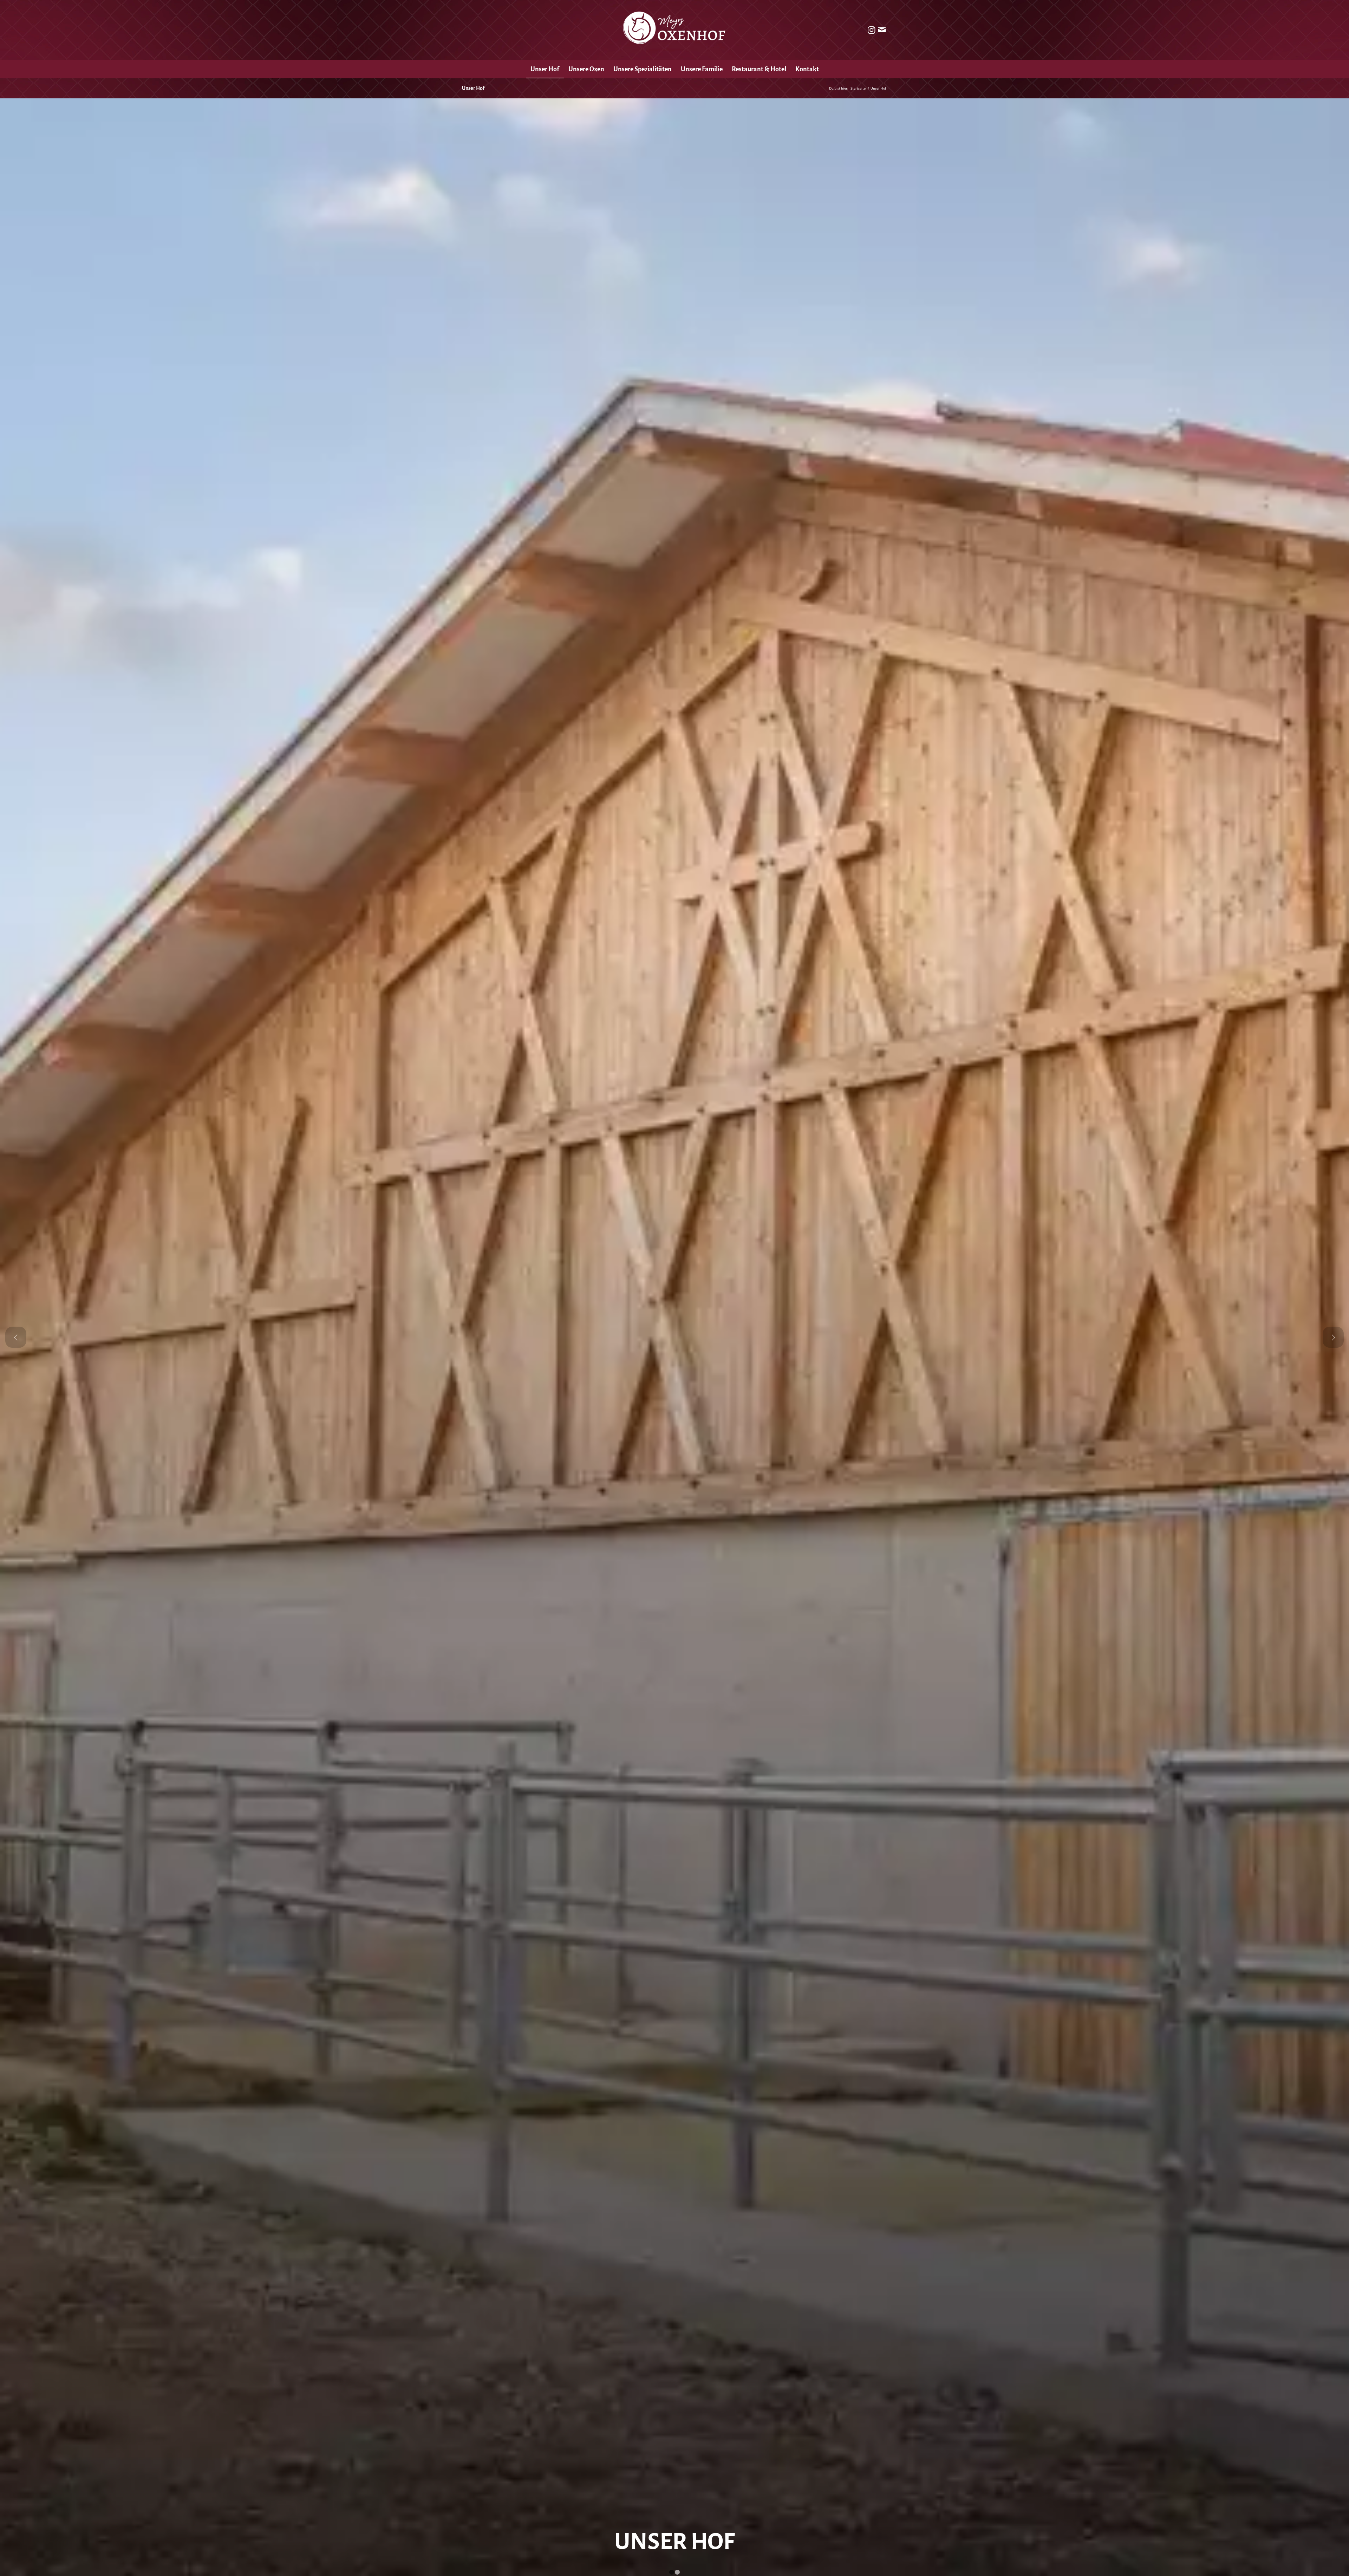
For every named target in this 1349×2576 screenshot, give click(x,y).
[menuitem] (545, 69)
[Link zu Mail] (882, 30)
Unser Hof (473, 88)
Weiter (1333, 1337)
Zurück (16, 1337)
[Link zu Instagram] (871, 30)
